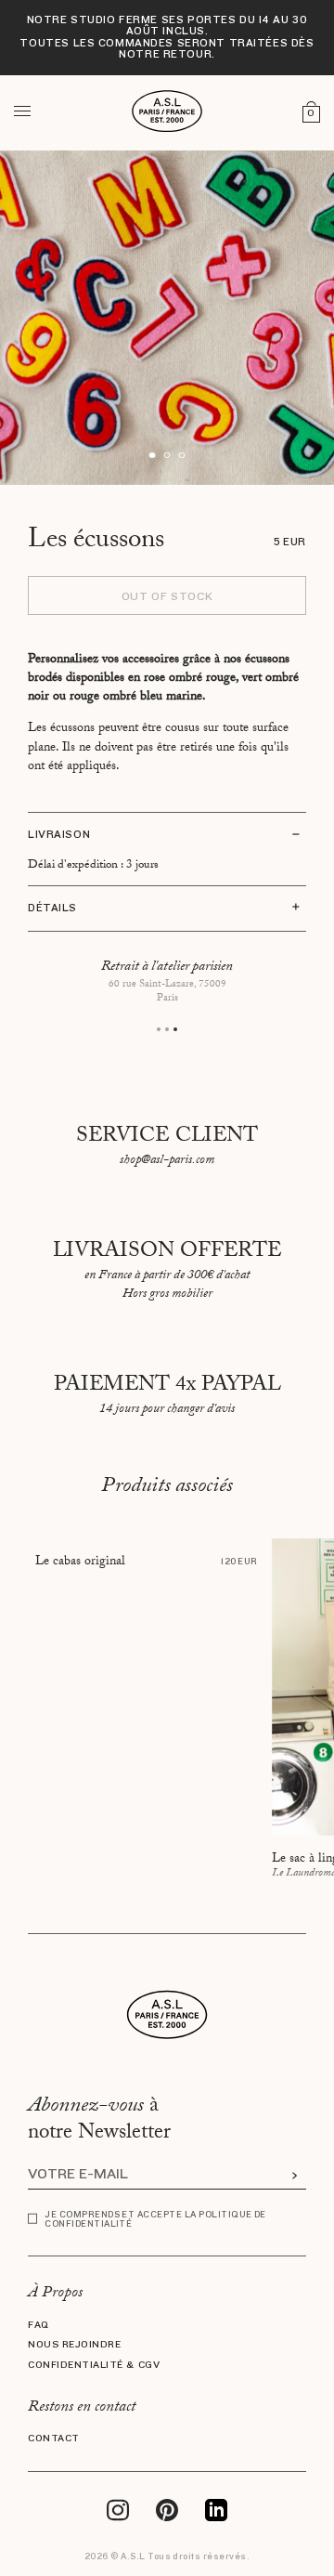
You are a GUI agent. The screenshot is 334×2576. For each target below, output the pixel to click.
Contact (54, 2439)
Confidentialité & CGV (94, 2365)
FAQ (39, 2325)
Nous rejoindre (74, 2345)
